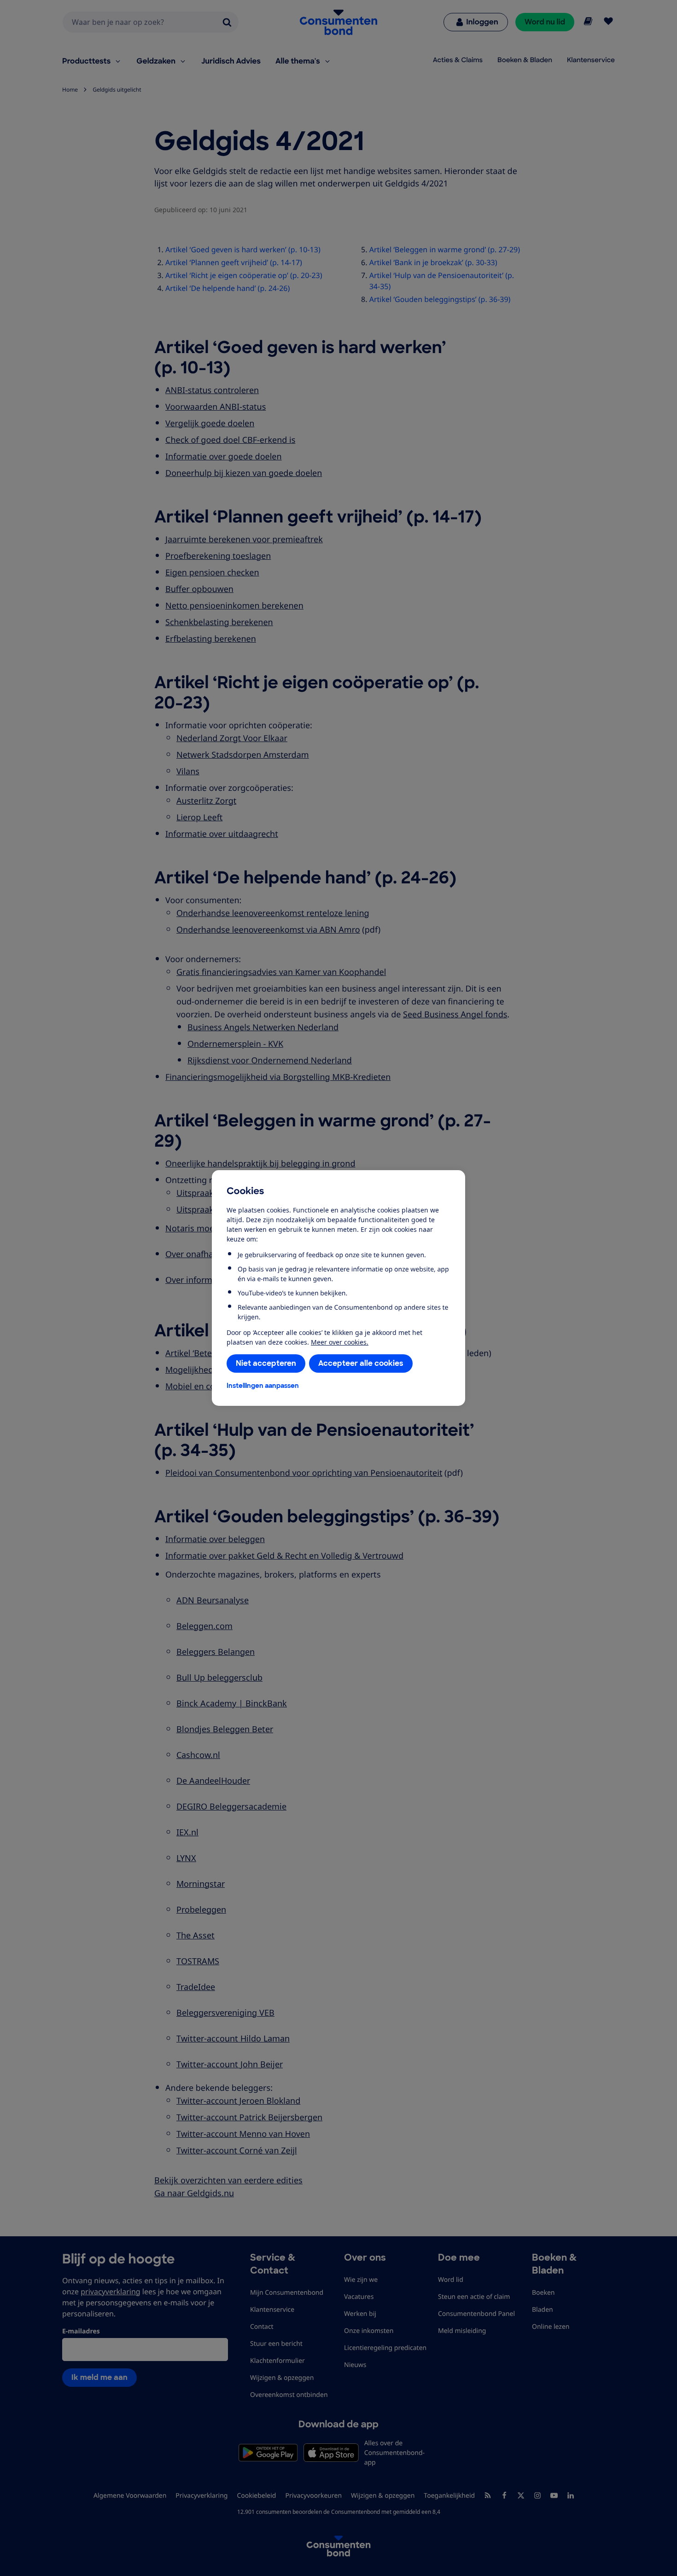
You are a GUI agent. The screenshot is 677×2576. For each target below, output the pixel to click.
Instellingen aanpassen (263, 1386)
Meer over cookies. (340, 1342)
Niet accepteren (266, 1363)
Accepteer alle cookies (361, 1363)
